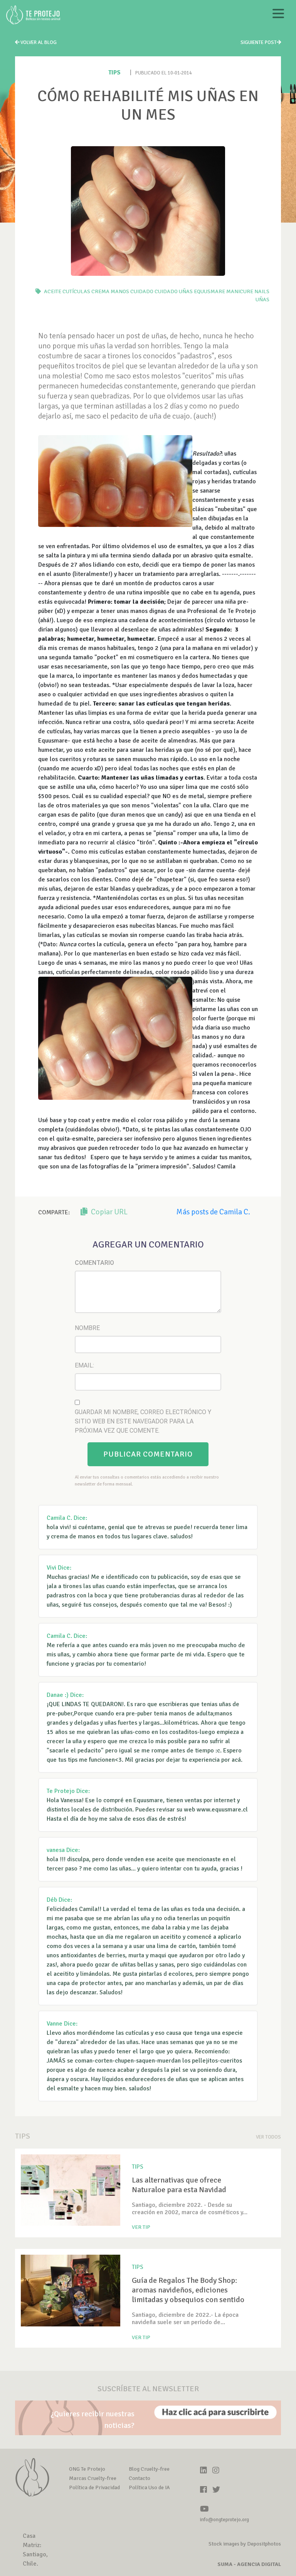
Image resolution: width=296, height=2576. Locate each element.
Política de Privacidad (94, 2487)
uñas (262, 300)
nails (262, 291)
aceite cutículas (67, 291)
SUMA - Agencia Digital (249, 2564)
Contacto (140, 2478)
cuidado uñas (174, 291)
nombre (87, 1328)
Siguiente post (259, 42)
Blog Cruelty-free (149, 2469)
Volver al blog (38, 42)
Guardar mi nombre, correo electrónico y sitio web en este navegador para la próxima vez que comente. (143, 1421)
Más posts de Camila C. (213, 1212)
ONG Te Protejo (87, 2469)
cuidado (142, 291)
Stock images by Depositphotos (245, 2544)
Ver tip (141, 2227)
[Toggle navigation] (278, 15)
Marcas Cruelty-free (93, 2478)
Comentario (94, 1263)
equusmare (209, 291)
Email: (84, 1365)
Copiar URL (108, 1212)
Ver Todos (268, 2137)
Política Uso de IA (149, 2487)
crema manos (110, 291)
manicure (240, 291)
